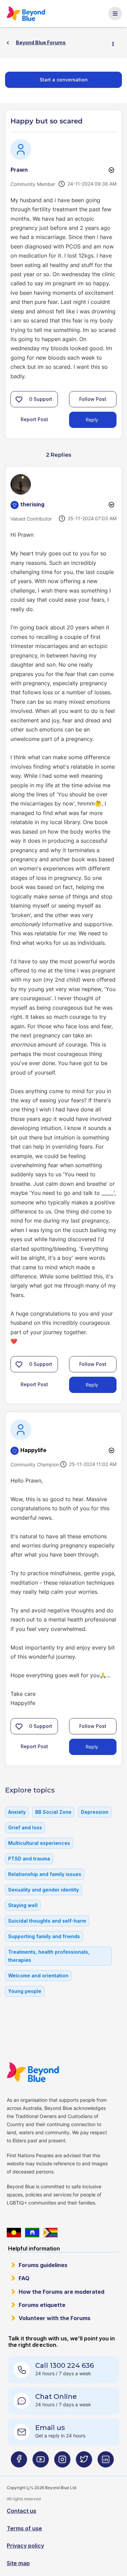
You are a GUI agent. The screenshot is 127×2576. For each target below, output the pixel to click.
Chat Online (56, 2397)
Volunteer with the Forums (55, 2318)
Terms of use (24, 2528)
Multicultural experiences (39, 1843)
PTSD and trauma (29, 1859)
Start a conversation (64, 80)
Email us (50, 2428)
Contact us (22, 2511)
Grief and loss (25, 1827)
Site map (18, 2563)
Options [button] (116, 43)
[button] (19, 399)
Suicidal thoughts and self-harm (47, 1921)
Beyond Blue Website (33, 2072)
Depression (95, 1812)
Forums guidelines (43, 2265)
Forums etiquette (42, 2305)
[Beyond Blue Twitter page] (84, 2462)
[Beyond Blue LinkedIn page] (106, 2462)
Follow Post (93, 399)
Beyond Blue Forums (26, 14)
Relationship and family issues (45, 1874)
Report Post (34, 419)
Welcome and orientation (38, 1976)
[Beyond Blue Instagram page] (62, 2462)
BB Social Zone (53, 1812)
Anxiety (17, 1812)
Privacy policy (25, 2546)
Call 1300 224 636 (65, 2365)
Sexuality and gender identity (44, 1890)
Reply (92, 420)
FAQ (24, 2278)
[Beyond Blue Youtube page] (41, 2462)
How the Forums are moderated (61, 2292)
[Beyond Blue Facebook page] (19, 2462)
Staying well (23, 1905)
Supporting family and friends (44, 1936)
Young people (25, 1991)
